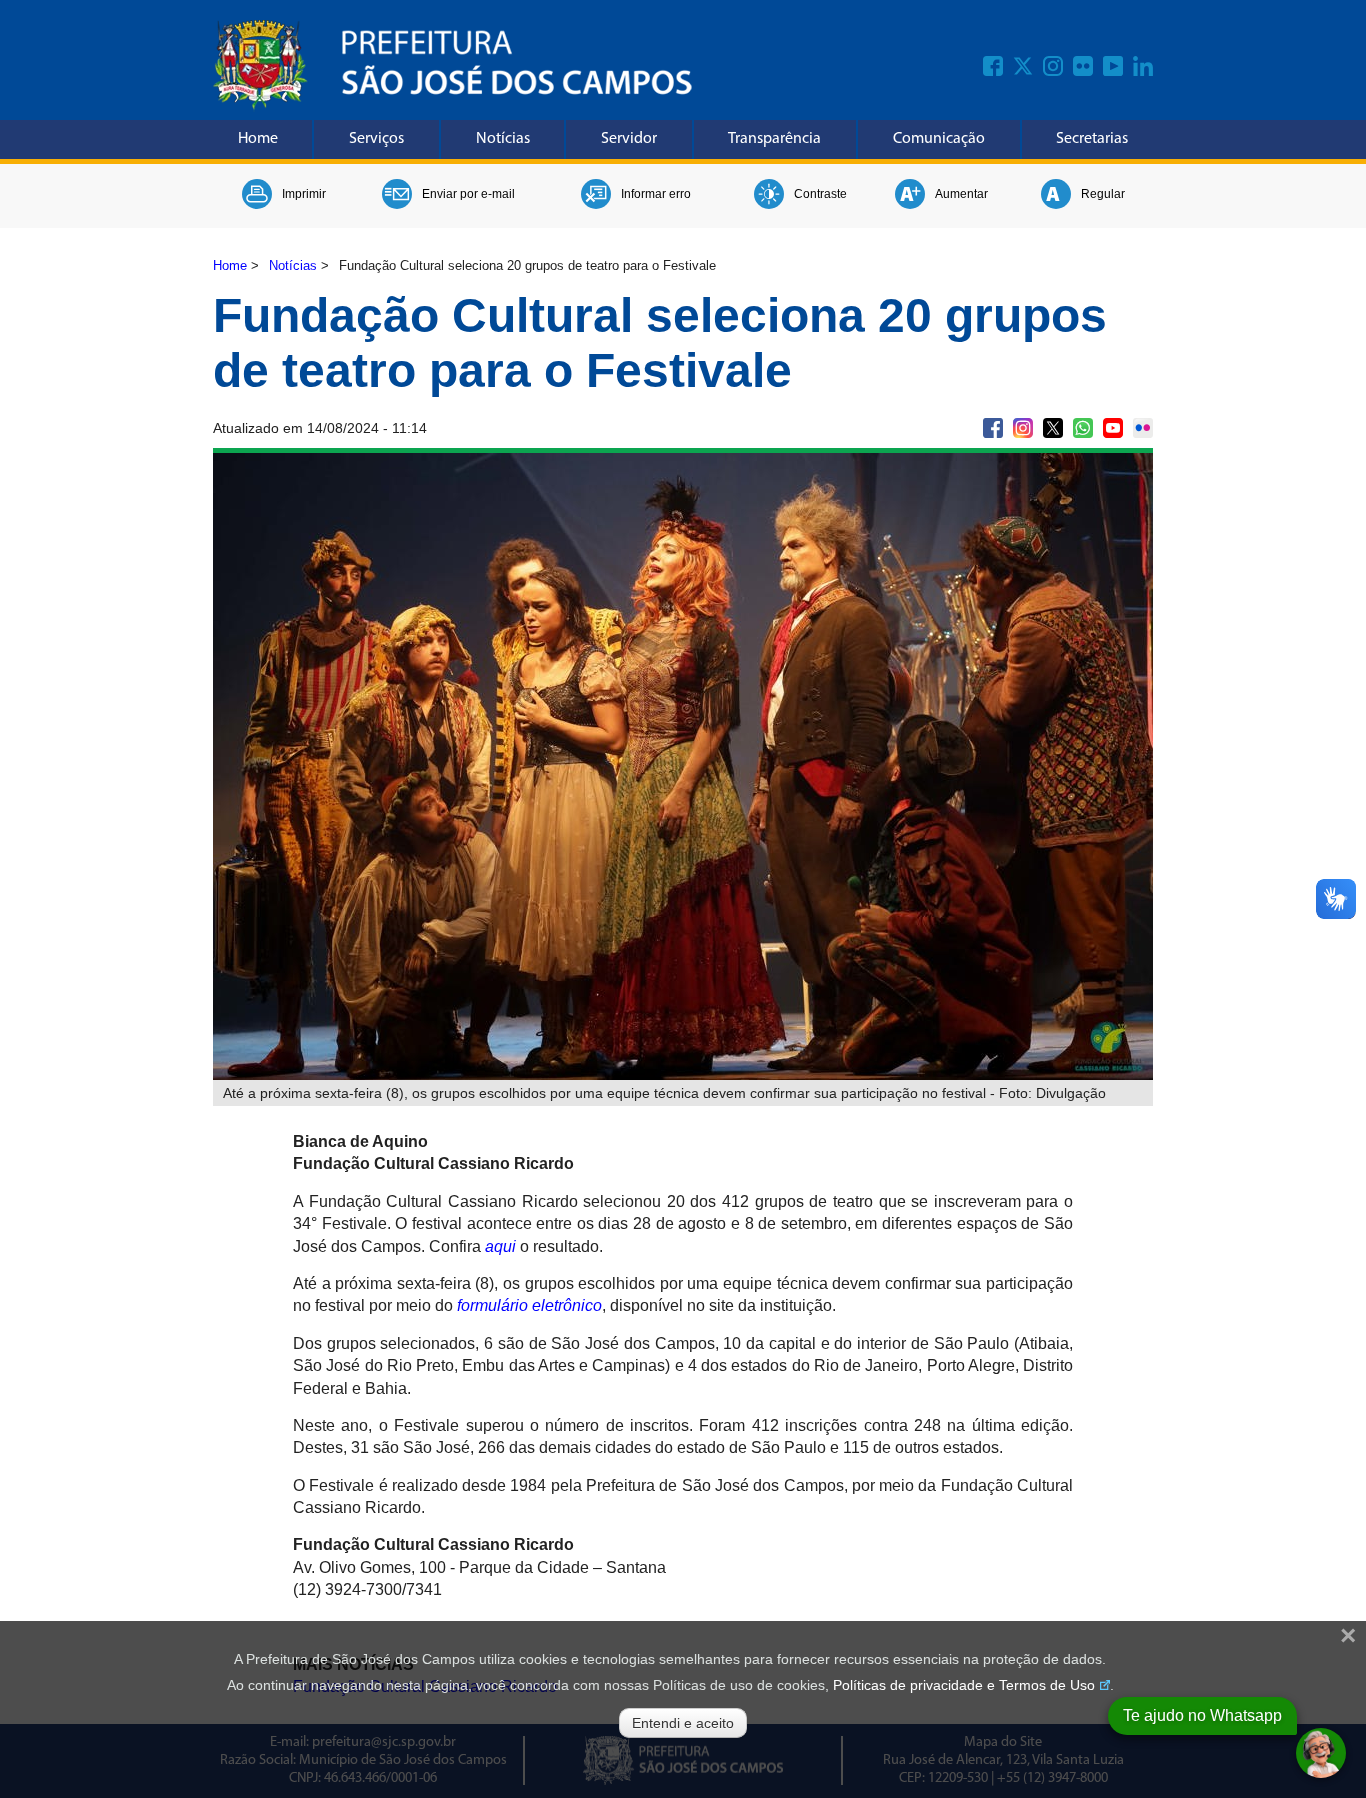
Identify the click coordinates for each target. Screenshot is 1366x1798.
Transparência (774, 139)
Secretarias (1092, 139)
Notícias (503, 139)
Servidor (629, 139)
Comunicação (939, 139)
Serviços (376, 139)
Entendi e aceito (683, 1723)
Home (258, 139)
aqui (500, 1246)
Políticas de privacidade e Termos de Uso (964, 1685)
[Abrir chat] (1321, 1753)
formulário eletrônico (529, 1305)
